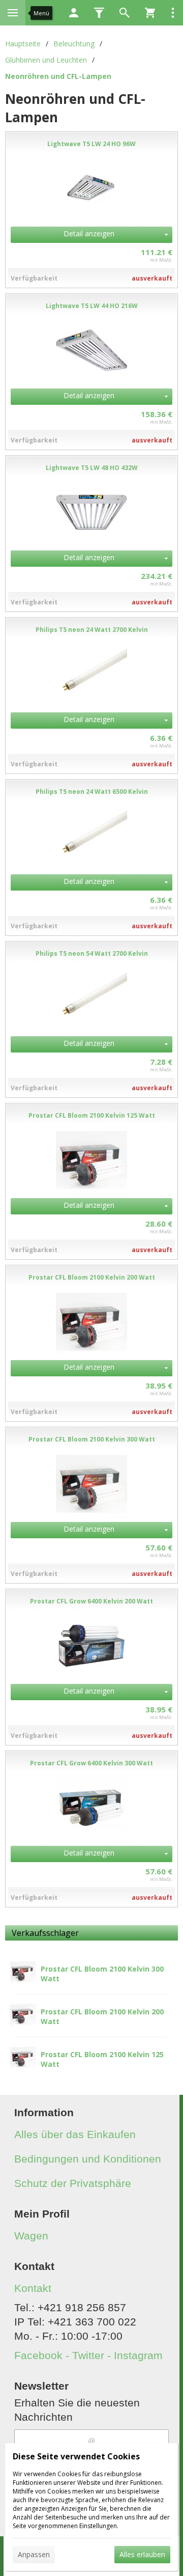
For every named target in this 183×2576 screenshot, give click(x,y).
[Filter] (99, 13)
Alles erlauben (142, 2554)
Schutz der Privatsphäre (73, 2183)
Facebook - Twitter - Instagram (88, 2355)
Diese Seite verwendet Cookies (76, 2456)
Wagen (31, 2236)
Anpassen (34, 2554)
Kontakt (33, 2288)
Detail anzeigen (89, 233)
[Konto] (74, 13)
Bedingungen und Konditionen (88, 2159)
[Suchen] (125, 13)
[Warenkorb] (150, 13)
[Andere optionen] (173, 13)
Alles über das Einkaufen (75, 2134)
